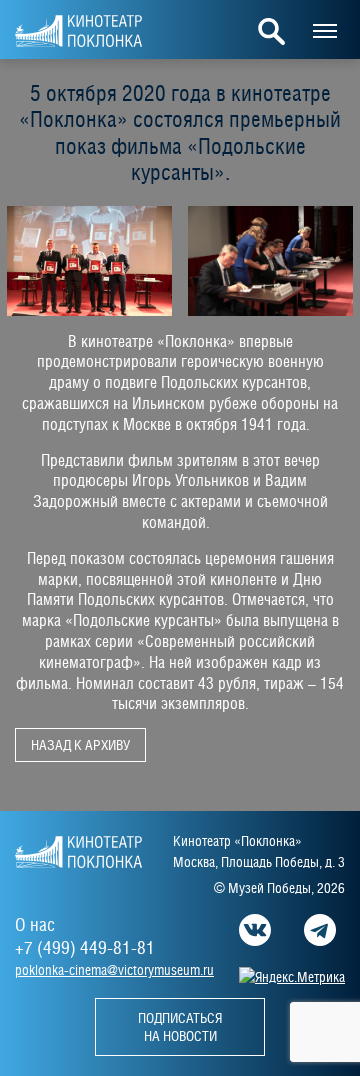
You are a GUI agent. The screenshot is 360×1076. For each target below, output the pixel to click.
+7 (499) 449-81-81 (85, 947)
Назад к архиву (80, 745)
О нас (35, 924)
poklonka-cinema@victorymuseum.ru (114, 970)
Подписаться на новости (180, 1027)
